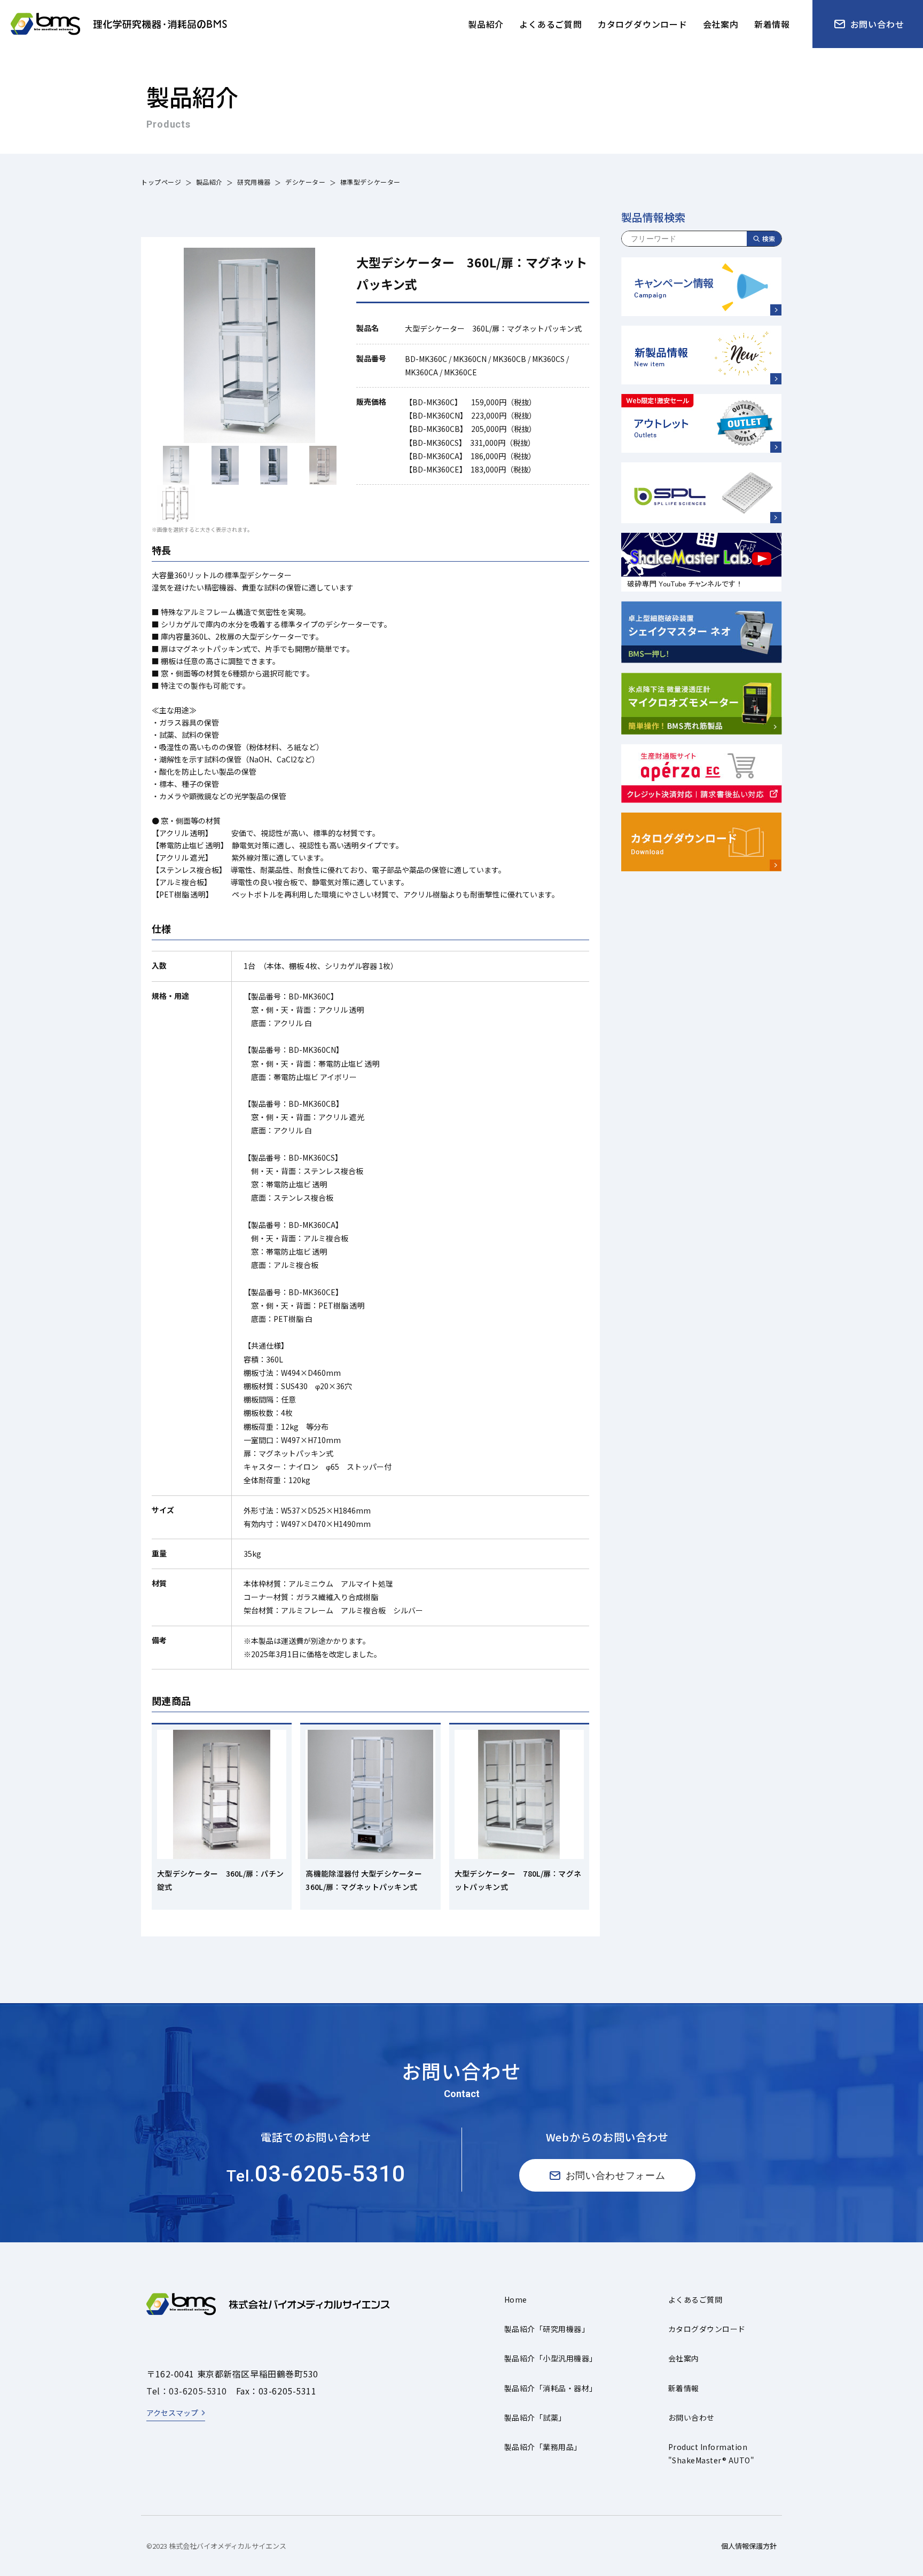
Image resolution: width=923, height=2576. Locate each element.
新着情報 (684, 2388)
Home (516, 2299)
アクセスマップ (172, 2413)
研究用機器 (254, 182)
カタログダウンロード (707, 2329)
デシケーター (306, 182)
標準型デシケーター (370, 182)
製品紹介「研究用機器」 (547, 2329)
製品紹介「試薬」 (535, 2417)
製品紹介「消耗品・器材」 (551, 2388)
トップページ (161, 182)
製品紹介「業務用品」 (543, 2447)
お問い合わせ (691, 2417)
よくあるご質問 (695, 2299)
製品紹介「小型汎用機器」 (551, 2358)
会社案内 (684, 2358)
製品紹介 (209, 182)
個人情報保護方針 (749, 2546)
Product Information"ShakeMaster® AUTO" (711, 2453)
